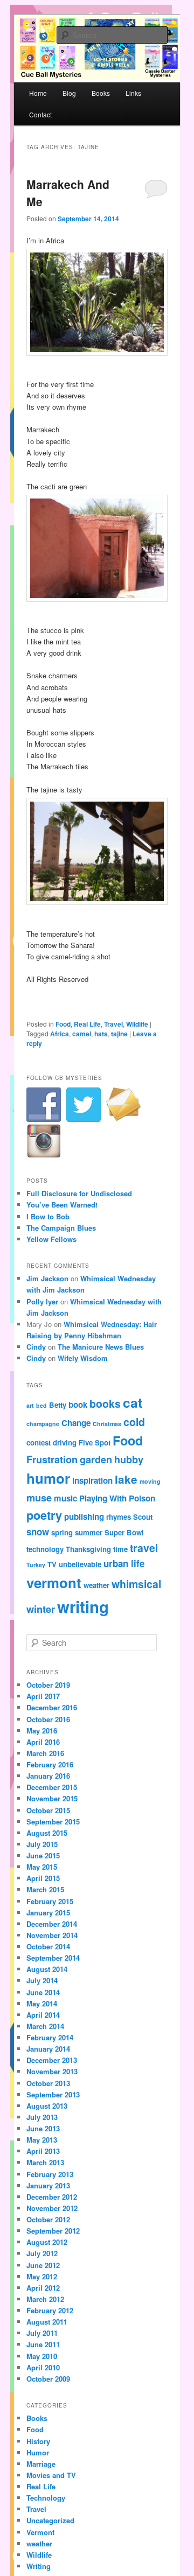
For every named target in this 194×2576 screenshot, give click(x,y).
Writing (39, 2566)
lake (126, 1479)
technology (45, 1549)
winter (41, 1609)
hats (101, 1034)
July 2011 (42, 2333)
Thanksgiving (88, 1549)
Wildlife (137, 1024)
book (78, 1405)
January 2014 (48, 2049)
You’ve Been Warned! (62, 1205)
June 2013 (43, 2128)
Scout (143, 1517)
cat (133, 1402)
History (38, 2441)
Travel (113, 1024)
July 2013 (42, 2117)
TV (52, 1564)
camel (82, 1034)
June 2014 (43, 1992)
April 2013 (43, 2151)
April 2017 (43, 1696)
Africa (60, 1034)
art (30, 1405)
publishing (84, 1517)
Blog (69, 93)
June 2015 (43, 1855)
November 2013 (52, 2071)
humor (48, 1478)
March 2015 (45, 1889)
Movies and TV (51, 2475)
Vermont (40, 2532)
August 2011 (47, 2322)
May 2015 (42, 1867)
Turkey (36, 1565)
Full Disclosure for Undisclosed (79, 1193)
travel (144, 1548)
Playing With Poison (117, 1498)
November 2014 (52, 1935)
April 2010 (43, 2367)
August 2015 (47, 1833)
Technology (46, 2498)
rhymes (119, 1517)
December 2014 (52, 1924)
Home (38, 93)
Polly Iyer (42, 1301)
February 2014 (50, 2037)
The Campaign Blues (61, 1228)
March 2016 (45, 1753)
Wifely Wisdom (83, 1358)
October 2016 (48, 1719)
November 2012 (52, 2208)
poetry (44, 1515)
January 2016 (48, 1776)
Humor (38, 2452)
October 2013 (48, 2083)
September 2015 (53, 1822)
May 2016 (42, 1731)
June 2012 (43, 2265)
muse (39, 1497)
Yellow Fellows (51, 1239)
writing (83, 1606)
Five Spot (95, 1443)
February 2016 (50, 1764)
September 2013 (53, 2094)
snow (38, 1532)
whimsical (136, 1584)
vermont (54, 1582)
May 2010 (42, 2356)
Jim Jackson (47, 1278)
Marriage (41, 2464)
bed (41, 1405)
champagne (43, 1424)
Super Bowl (124, 1532)
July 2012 (42, 2253)
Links (133, 93)
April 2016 (43, 1742)
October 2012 (48, 2219)
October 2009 (48, 2379)
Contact (40, 114)
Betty (58, 1405)
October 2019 (48, 1685)
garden (96, 1459)
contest (39, 1443)
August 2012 (47, 2242)
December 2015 (52, 1787)
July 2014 (42, 1980)
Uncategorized (50, 2520)
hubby (129, 1459)
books (105, 1403)
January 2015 (48, 1912)
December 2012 (52, 2197)
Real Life (87, 1024)
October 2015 (48, 1810)
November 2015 (52, 1798)
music (65, 1498)
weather (96, 1585)
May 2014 (42, 2003)
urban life (124, 1563)
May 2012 (42, 2276)
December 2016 (52, 1707)
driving (65, 1443)
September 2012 (53, 2231)
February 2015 (50, 1901)
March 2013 (45, 2162)
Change (76, 1423)
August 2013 (47, 2106)
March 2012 (45, 2299)
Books (101, 93)
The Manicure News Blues (101, 1347)
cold (134, 1422)
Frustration (52, 1459)
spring (62, 1532)
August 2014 (47, 1969)
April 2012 (43, 2288)
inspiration (92, 1480)
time (120, 1549)
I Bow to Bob (48, 1216)
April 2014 (43, 2015)
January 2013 (48, 2185)
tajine (119, 1034)
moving (150, 1481)
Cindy (36, 1347)
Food (63, 1024)
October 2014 (48, 1946)
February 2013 (50, 2174)
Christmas (107, 1424)
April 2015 (43, 1878)
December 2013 (52, 2060)
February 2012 (50, 2310)
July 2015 (42, 1844)
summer (89, 1532)
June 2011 (43, 2344)
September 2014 (53, 1958)
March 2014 (45, 2026)
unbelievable (80, 1564)
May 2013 (42, 2140)
